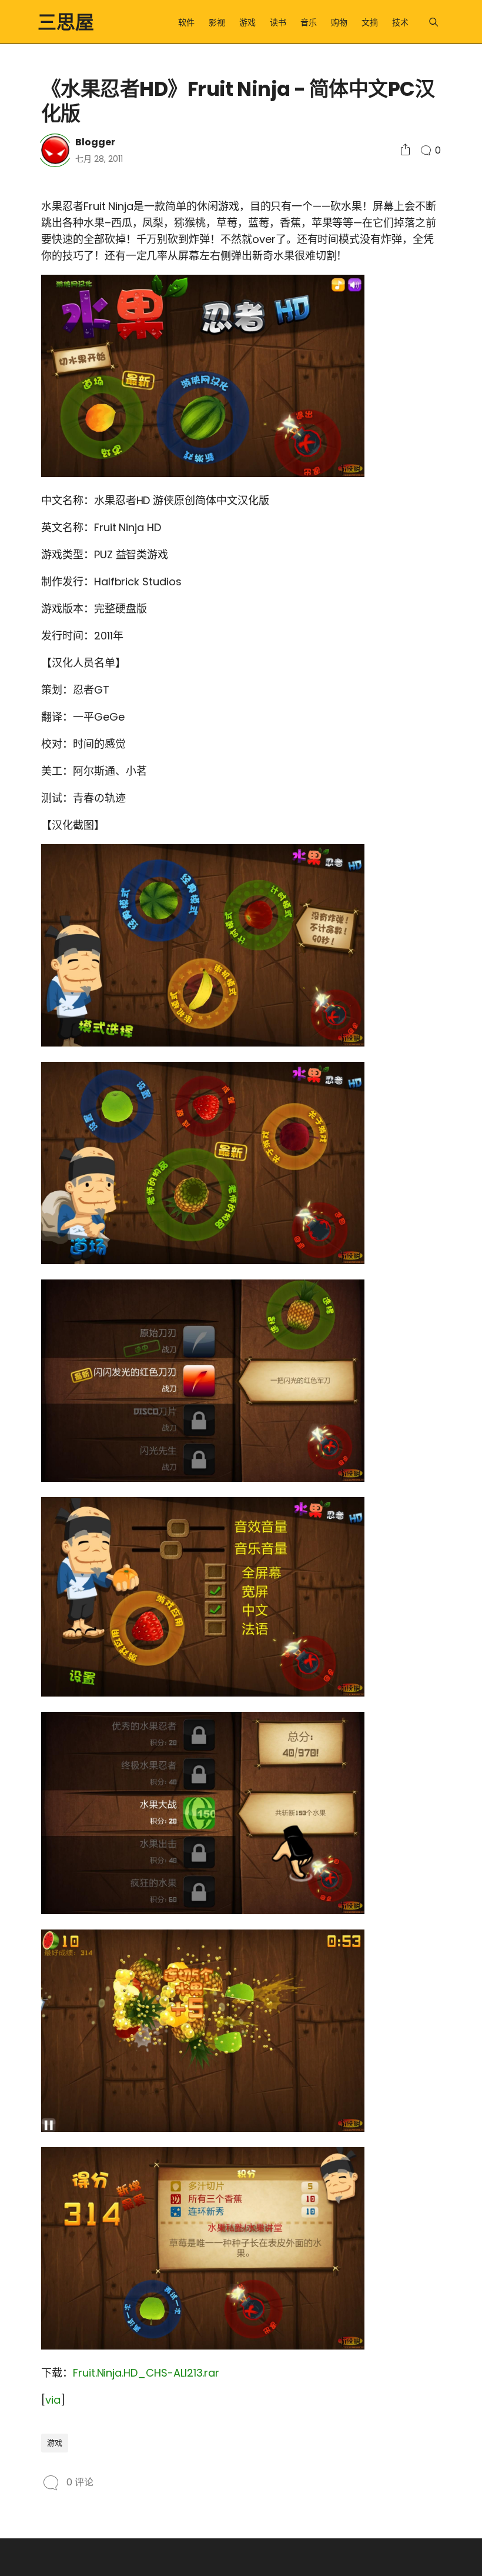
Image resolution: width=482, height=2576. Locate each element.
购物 (339, 22)
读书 (278, 22)
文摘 (370, 22)
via (53, 2400)
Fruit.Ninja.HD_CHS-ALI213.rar (146, 2373)
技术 (400, 22)
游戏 (247, 22)
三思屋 (66, 22)
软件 (186, 22)
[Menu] (434, 22)
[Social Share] (405, 150)
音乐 (309, 22)
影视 (217, 22)
